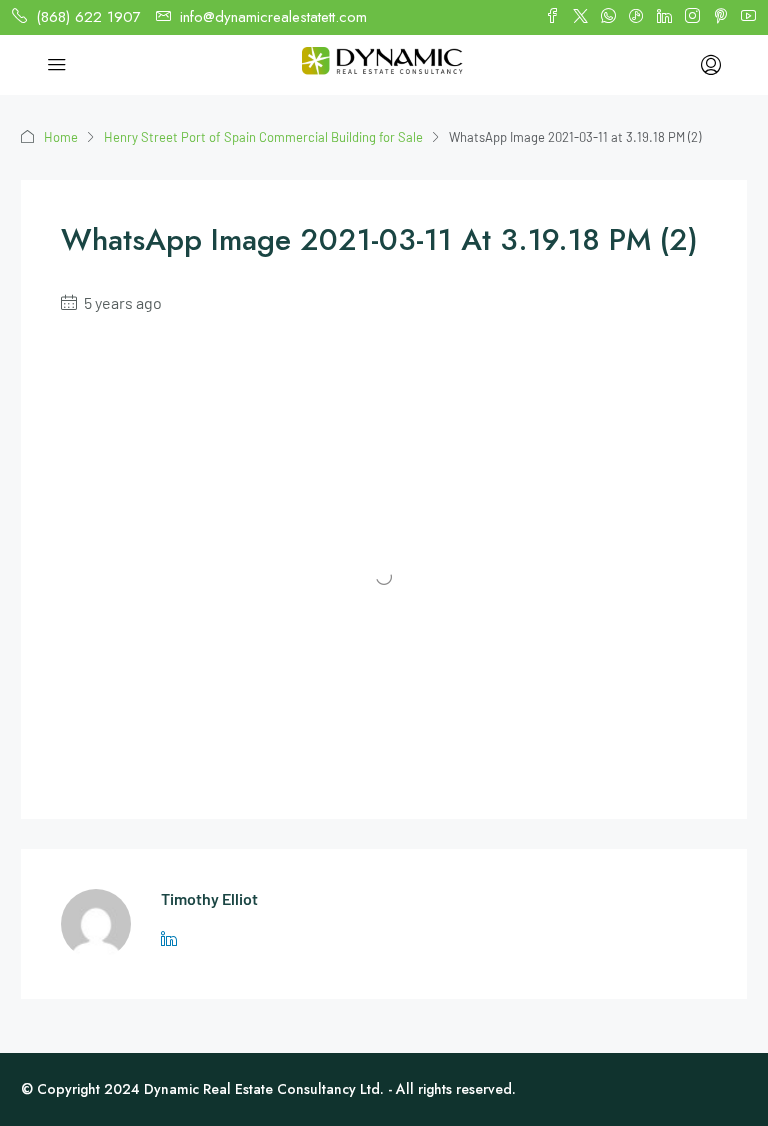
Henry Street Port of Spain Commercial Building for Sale (263, 137)
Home (61, 137)
